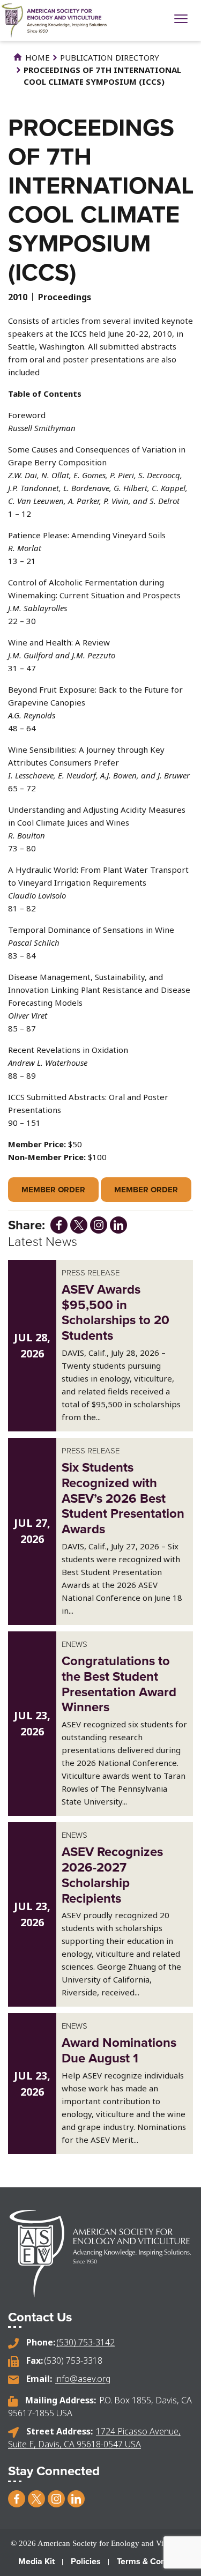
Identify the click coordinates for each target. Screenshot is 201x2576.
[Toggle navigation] (181, 20)
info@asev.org (83, 2379)
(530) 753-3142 (85, 2342)
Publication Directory (110, 57)
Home (36, 57)
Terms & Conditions (154, 2561)
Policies (86, 2561)
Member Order (53, 1190)
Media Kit (36, 2561)
